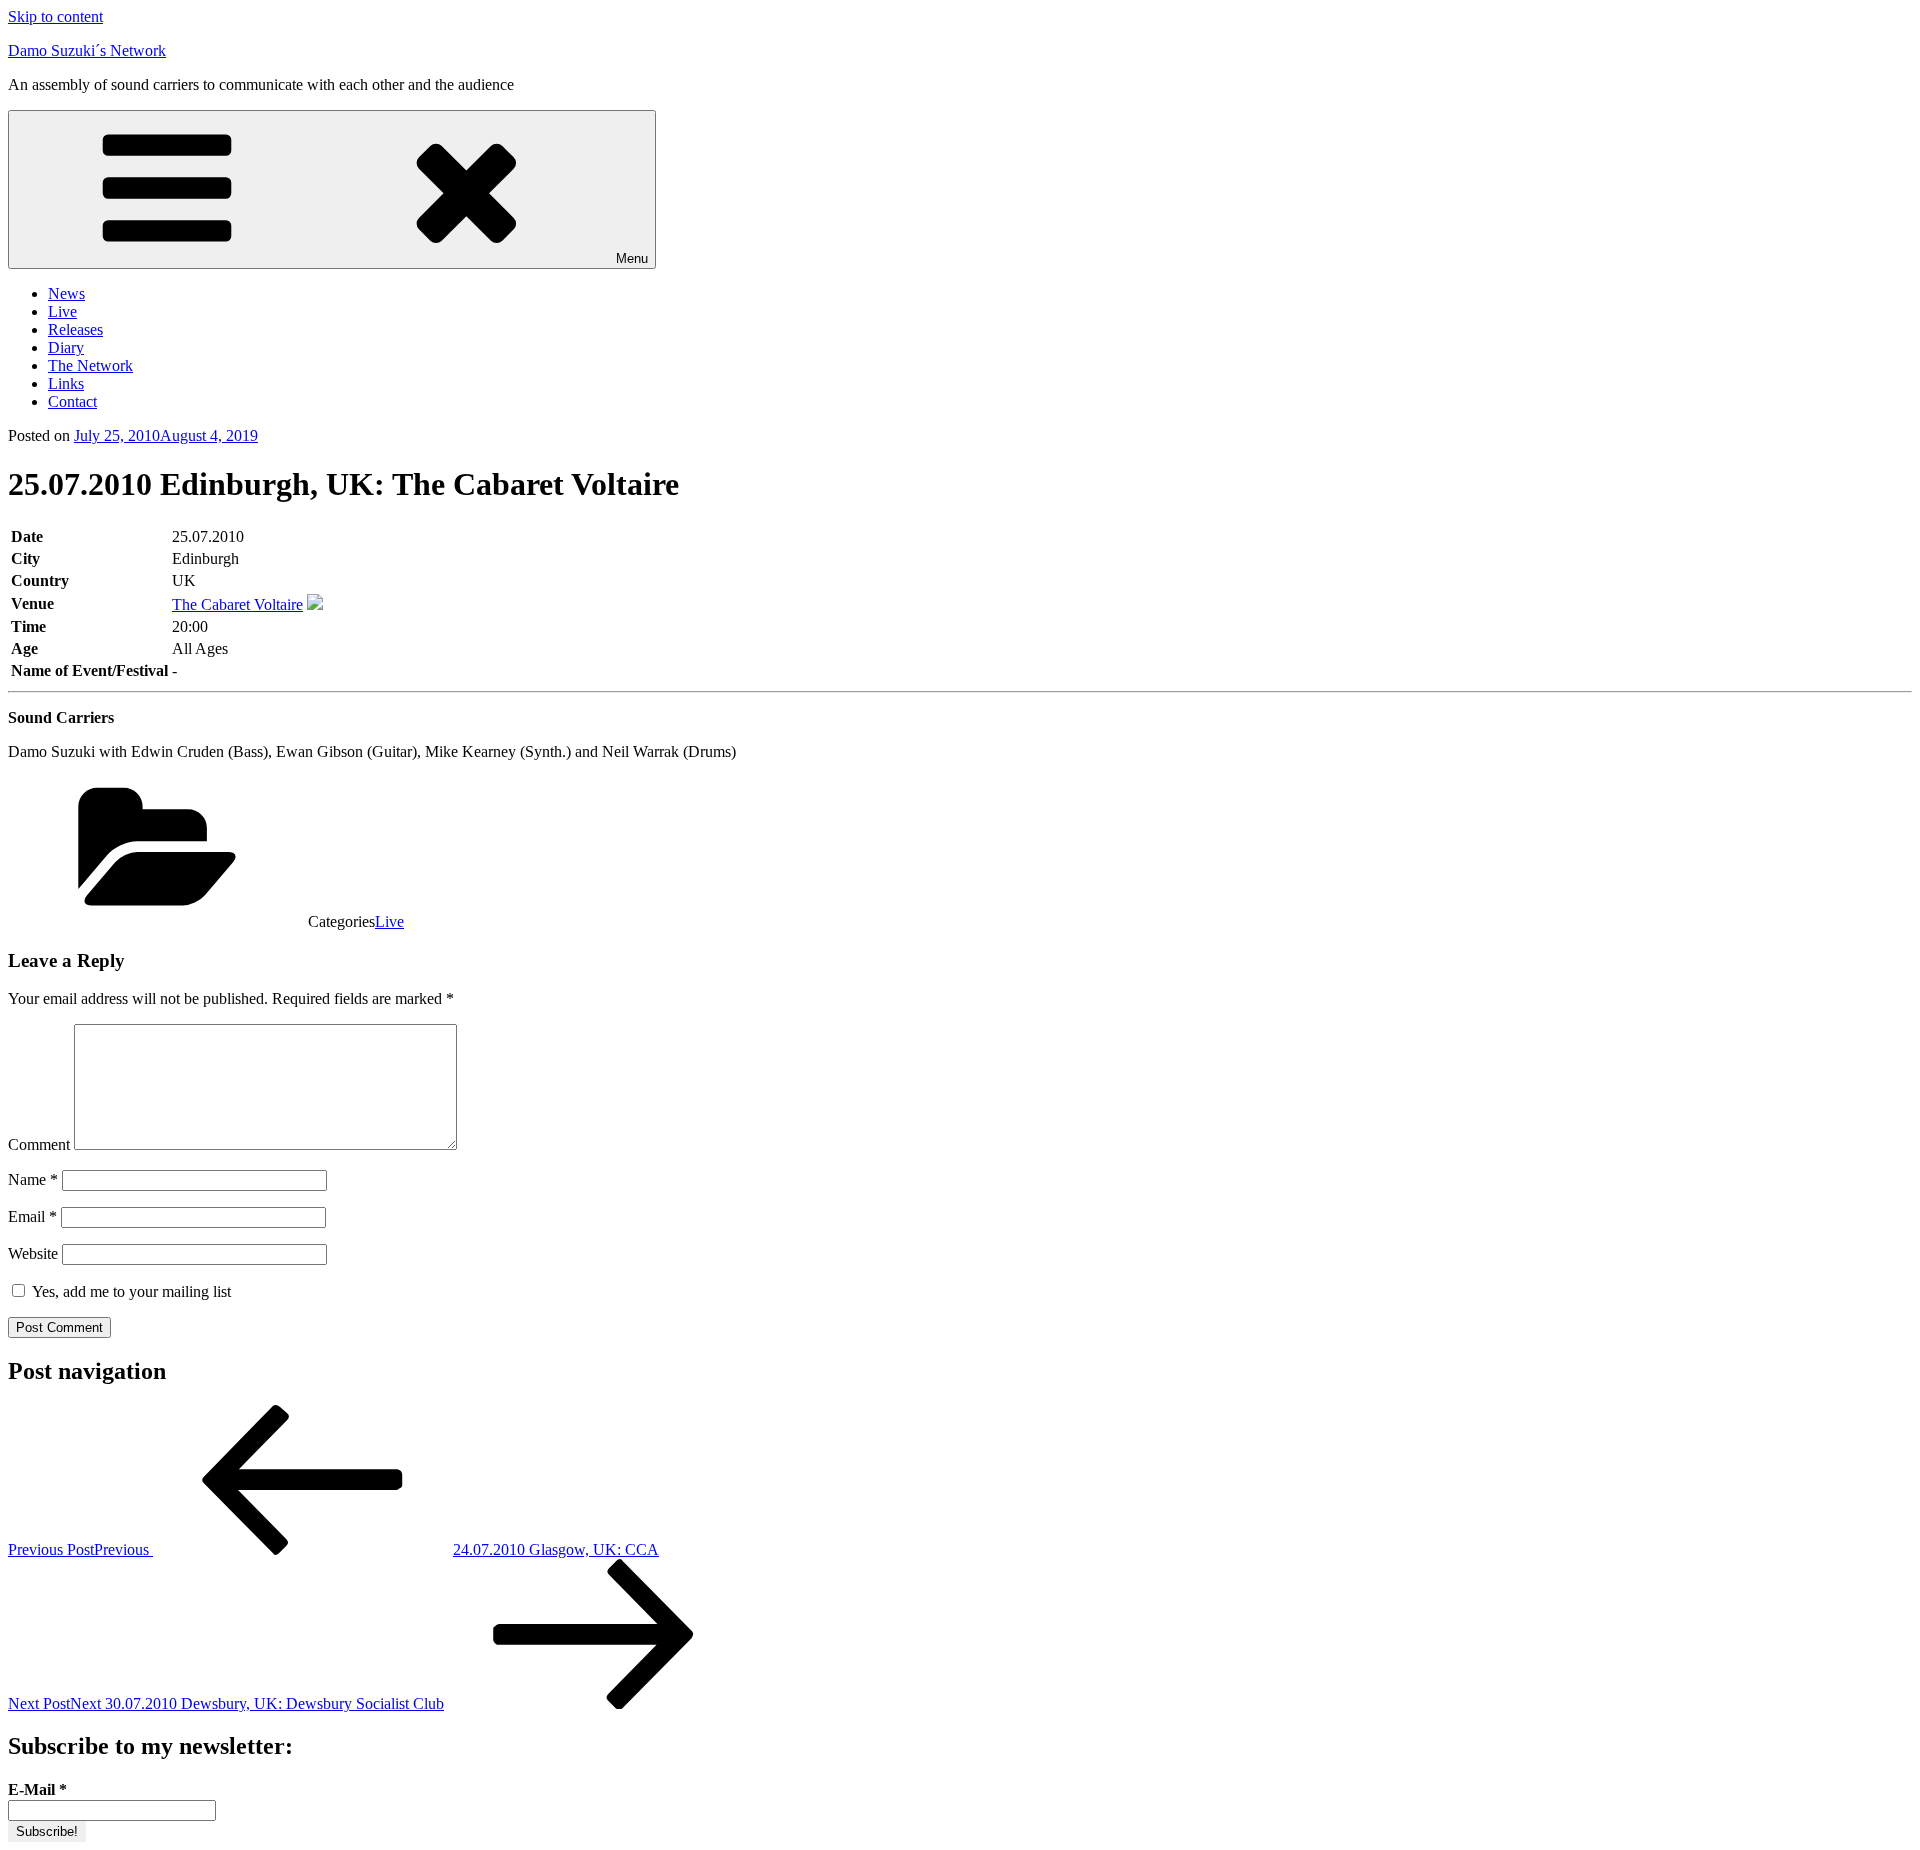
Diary (66, 347)
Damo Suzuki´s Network (87, 50)
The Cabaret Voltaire (237, 604)
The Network (90, 365)
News (66, 293)
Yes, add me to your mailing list (129, 1291)
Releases (75, 329)
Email (32, 1216)
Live (62, 311)
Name (33, 1179)
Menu (632, 258)
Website (33, 1253)
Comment (39, 1144)
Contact (72, 401)
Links (66, 383)
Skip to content (55, 16)
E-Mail (37, 1789)
